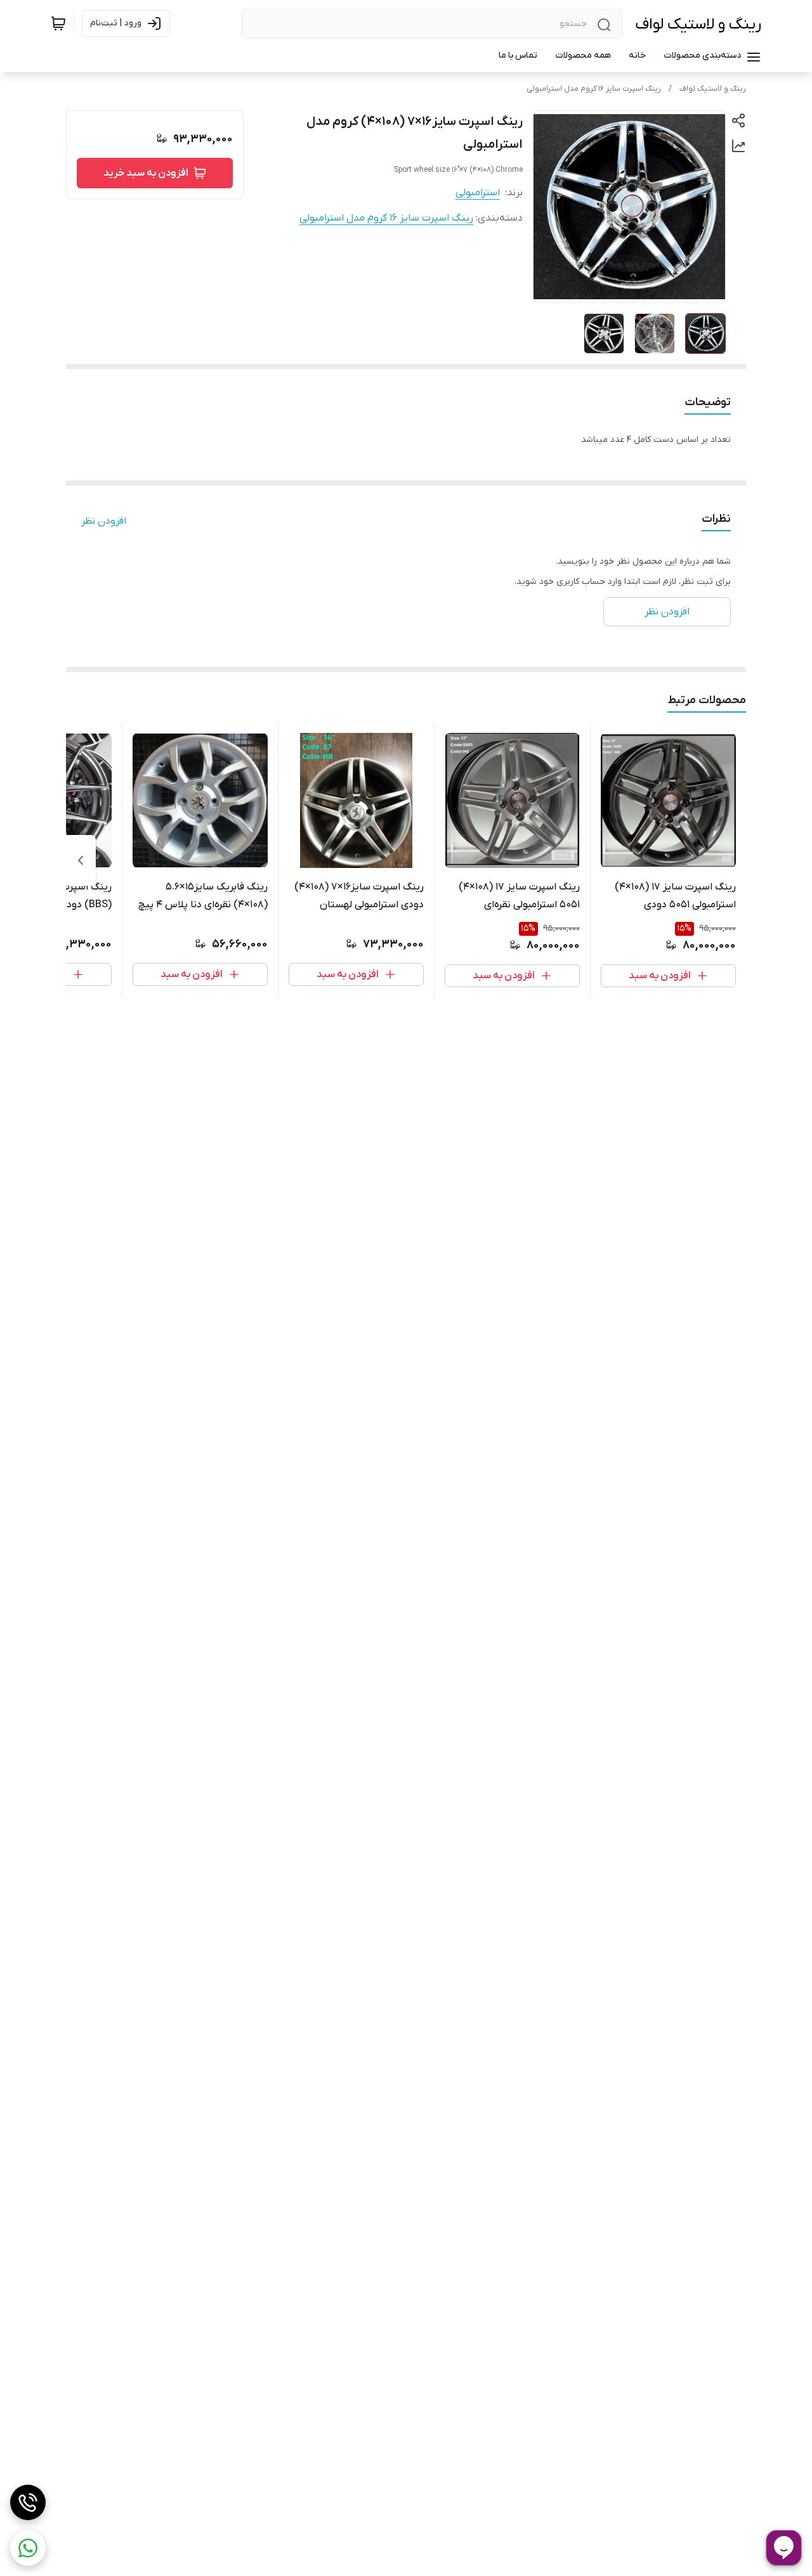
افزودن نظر (104, 521)
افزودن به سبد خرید (146, 173)
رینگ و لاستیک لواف (698, 24)
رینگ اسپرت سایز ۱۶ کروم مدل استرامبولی (594, 89)
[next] (81, 860)
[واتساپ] (28, 2548)
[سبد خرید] (58, 23)
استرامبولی (478, 193)
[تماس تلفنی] (28, 2502)
